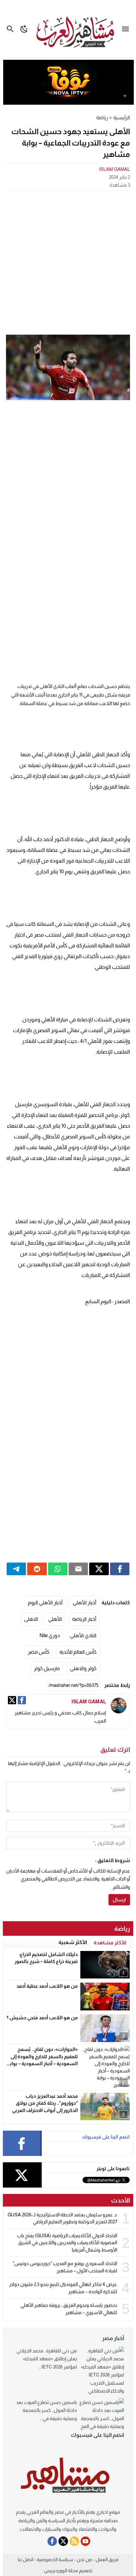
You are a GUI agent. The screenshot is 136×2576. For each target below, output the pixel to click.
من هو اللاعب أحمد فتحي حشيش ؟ (42, 2018)
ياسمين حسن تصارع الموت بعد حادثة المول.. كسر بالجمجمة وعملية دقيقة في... (46, 2410)
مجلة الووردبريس (61, 2570)
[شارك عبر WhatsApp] (58, 1569)
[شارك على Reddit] (37, 1569)
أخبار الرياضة (84, 1619)
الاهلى (31, 1619)
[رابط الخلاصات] (74, 2541)
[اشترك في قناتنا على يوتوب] (85, 2541)
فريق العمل (107, 2559)
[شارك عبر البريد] (78, 1569)
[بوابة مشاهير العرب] (68, 2476)
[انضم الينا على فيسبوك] (52, 2541)
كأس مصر (39, 1652)
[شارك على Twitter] (99, 1569)
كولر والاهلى (83, 1668)
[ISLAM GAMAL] (119, 1706)
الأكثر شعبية (73, 1942)
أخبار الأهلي (85, 1603)
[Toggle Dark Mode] (24, 29)
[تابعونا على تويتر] (63, 2541)
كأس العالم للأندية (78, 1652)
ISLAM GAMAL (114, 169)
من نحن (84, 2559)
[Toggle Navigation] (127, 29)
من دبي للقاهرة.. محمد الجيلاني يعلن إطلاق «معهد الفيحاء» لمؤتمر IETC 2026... (47, 2359)
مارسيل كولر (47, 1668)
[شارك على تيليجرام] (16, 1569)
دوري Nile (50, 1635)
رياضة (102, 118)
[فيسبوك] (22, 1700)
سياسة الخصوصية (55, 2559)
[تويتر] (12, 1700)
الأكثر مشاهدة (110, 1943)
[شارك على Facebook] (120, 1569)
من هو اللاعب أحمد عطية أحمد (47, 1986)
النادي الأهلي (83, 1635)
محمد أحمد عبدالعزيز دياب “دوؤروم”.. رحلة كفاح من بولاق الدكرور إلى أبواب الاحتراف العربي (45, 2103)
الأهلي (55, 1619)
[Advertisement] (68, 262)
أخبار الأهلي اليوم (45, 1603)
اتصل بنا (25, 2559)
